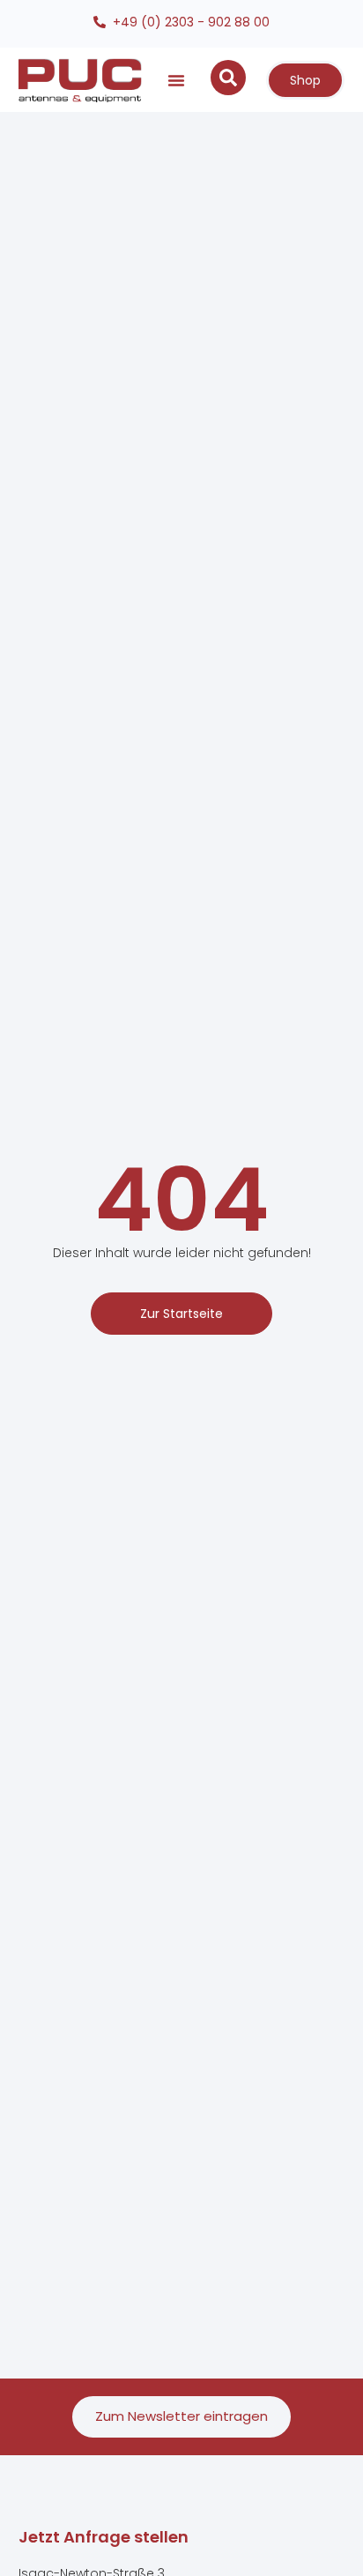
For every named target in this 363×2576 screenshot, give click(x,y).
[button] (176, 80)
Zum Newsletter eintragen (181, 2416)
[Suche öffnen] (228, 78)
